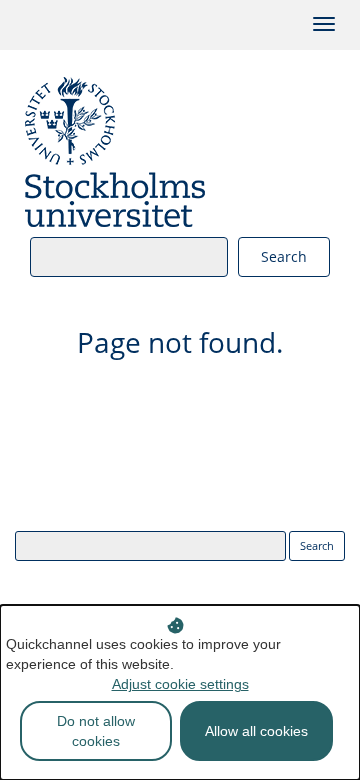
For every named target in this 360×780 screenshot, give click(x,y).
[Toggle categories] (324, 24)
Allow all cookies (256, 731)
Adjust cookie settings (180, 684)
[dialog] (180, 692)
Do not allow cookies (96, 731)
